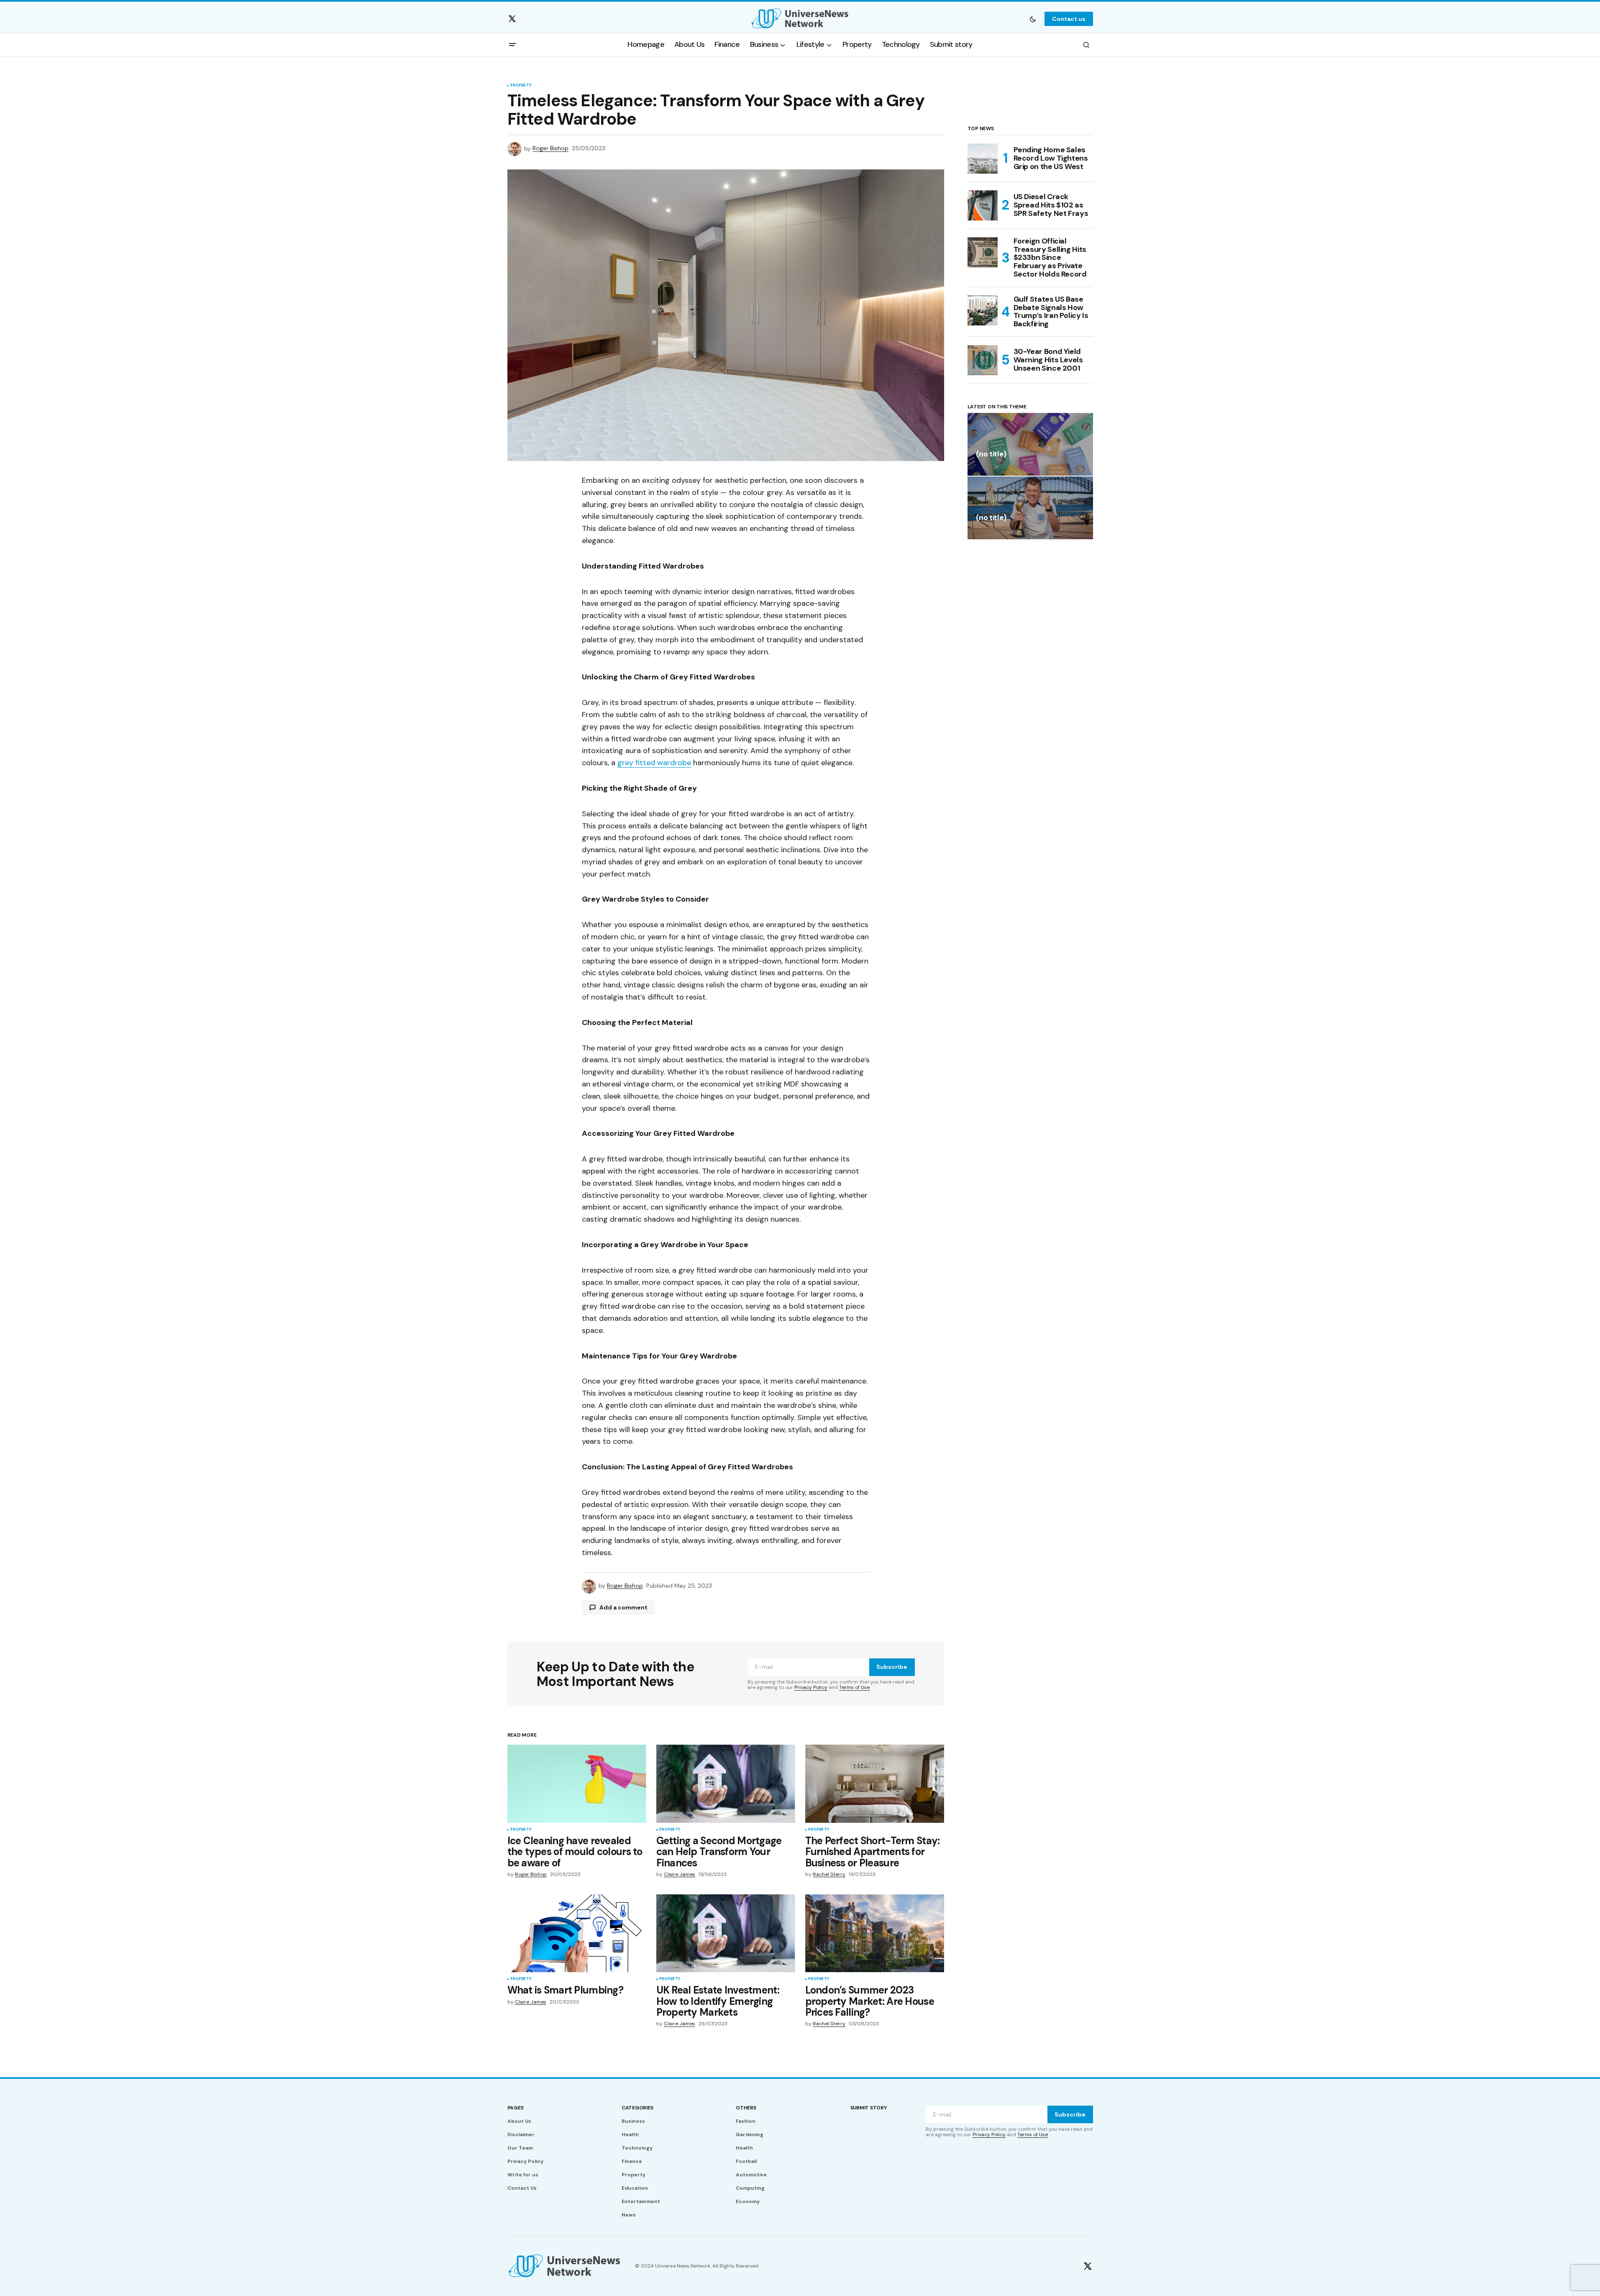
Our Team (520, 2148)
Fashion (746, 2121)
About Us (519, 2121)
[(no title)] (1030, 444)
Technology (637, 2148)
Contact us (1069, 19)
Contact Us (522, 2188)
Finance (632, 2161)
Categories (637, 2108)
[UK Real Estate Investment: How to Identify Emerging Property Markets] (726, 1933)
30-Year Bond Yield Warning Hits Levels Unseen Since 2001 (1048, 360)
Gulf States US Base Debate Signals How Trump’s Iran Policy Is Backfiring (1051, 312)
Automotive (751, 2175)
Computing (750, 2188)
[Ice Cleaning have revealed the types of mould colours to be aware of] (577, 1784)
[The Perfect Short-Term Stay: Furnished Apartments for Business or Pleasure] (875, 1784)
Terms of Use (854, 1687)
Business (633, 2121)
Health (630, 2135)
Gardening (750, 2135)
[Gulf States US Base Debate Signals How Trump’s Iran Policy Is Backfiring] (983, 310)
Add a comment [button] (623, 1607)
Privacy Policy (811, 1687)
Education (635, 2188)
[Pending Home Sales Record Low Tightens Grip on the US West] (983, 159)
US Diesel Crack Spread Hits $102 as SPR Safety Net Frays (1051, 205)
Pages (516, 2108)
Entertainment (641, 2201)
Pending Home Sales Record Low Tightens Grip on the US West (1051, 158)
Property (521, 86)
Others (746, 2108)
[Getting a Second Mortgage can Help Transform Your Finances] (726, 1784)
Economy (748, 2201)
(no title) (991, 455)
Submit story (869, 2108)
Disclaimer (521, 2135)
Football (746, 2161)
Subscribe (892, 1667)
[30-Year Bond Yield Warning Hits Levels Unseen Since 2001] (983, 360)
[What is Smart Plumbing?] (577, 1933)
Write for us (523, 2175)
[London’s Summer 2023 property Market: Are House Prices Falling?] (875, 1933)
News (629, 2215)
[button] (1033, 19)
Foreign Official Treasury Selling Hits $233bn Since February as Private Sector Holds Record (1050, 258)
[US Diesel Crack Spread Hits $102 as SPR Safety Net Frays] (983, 205)
